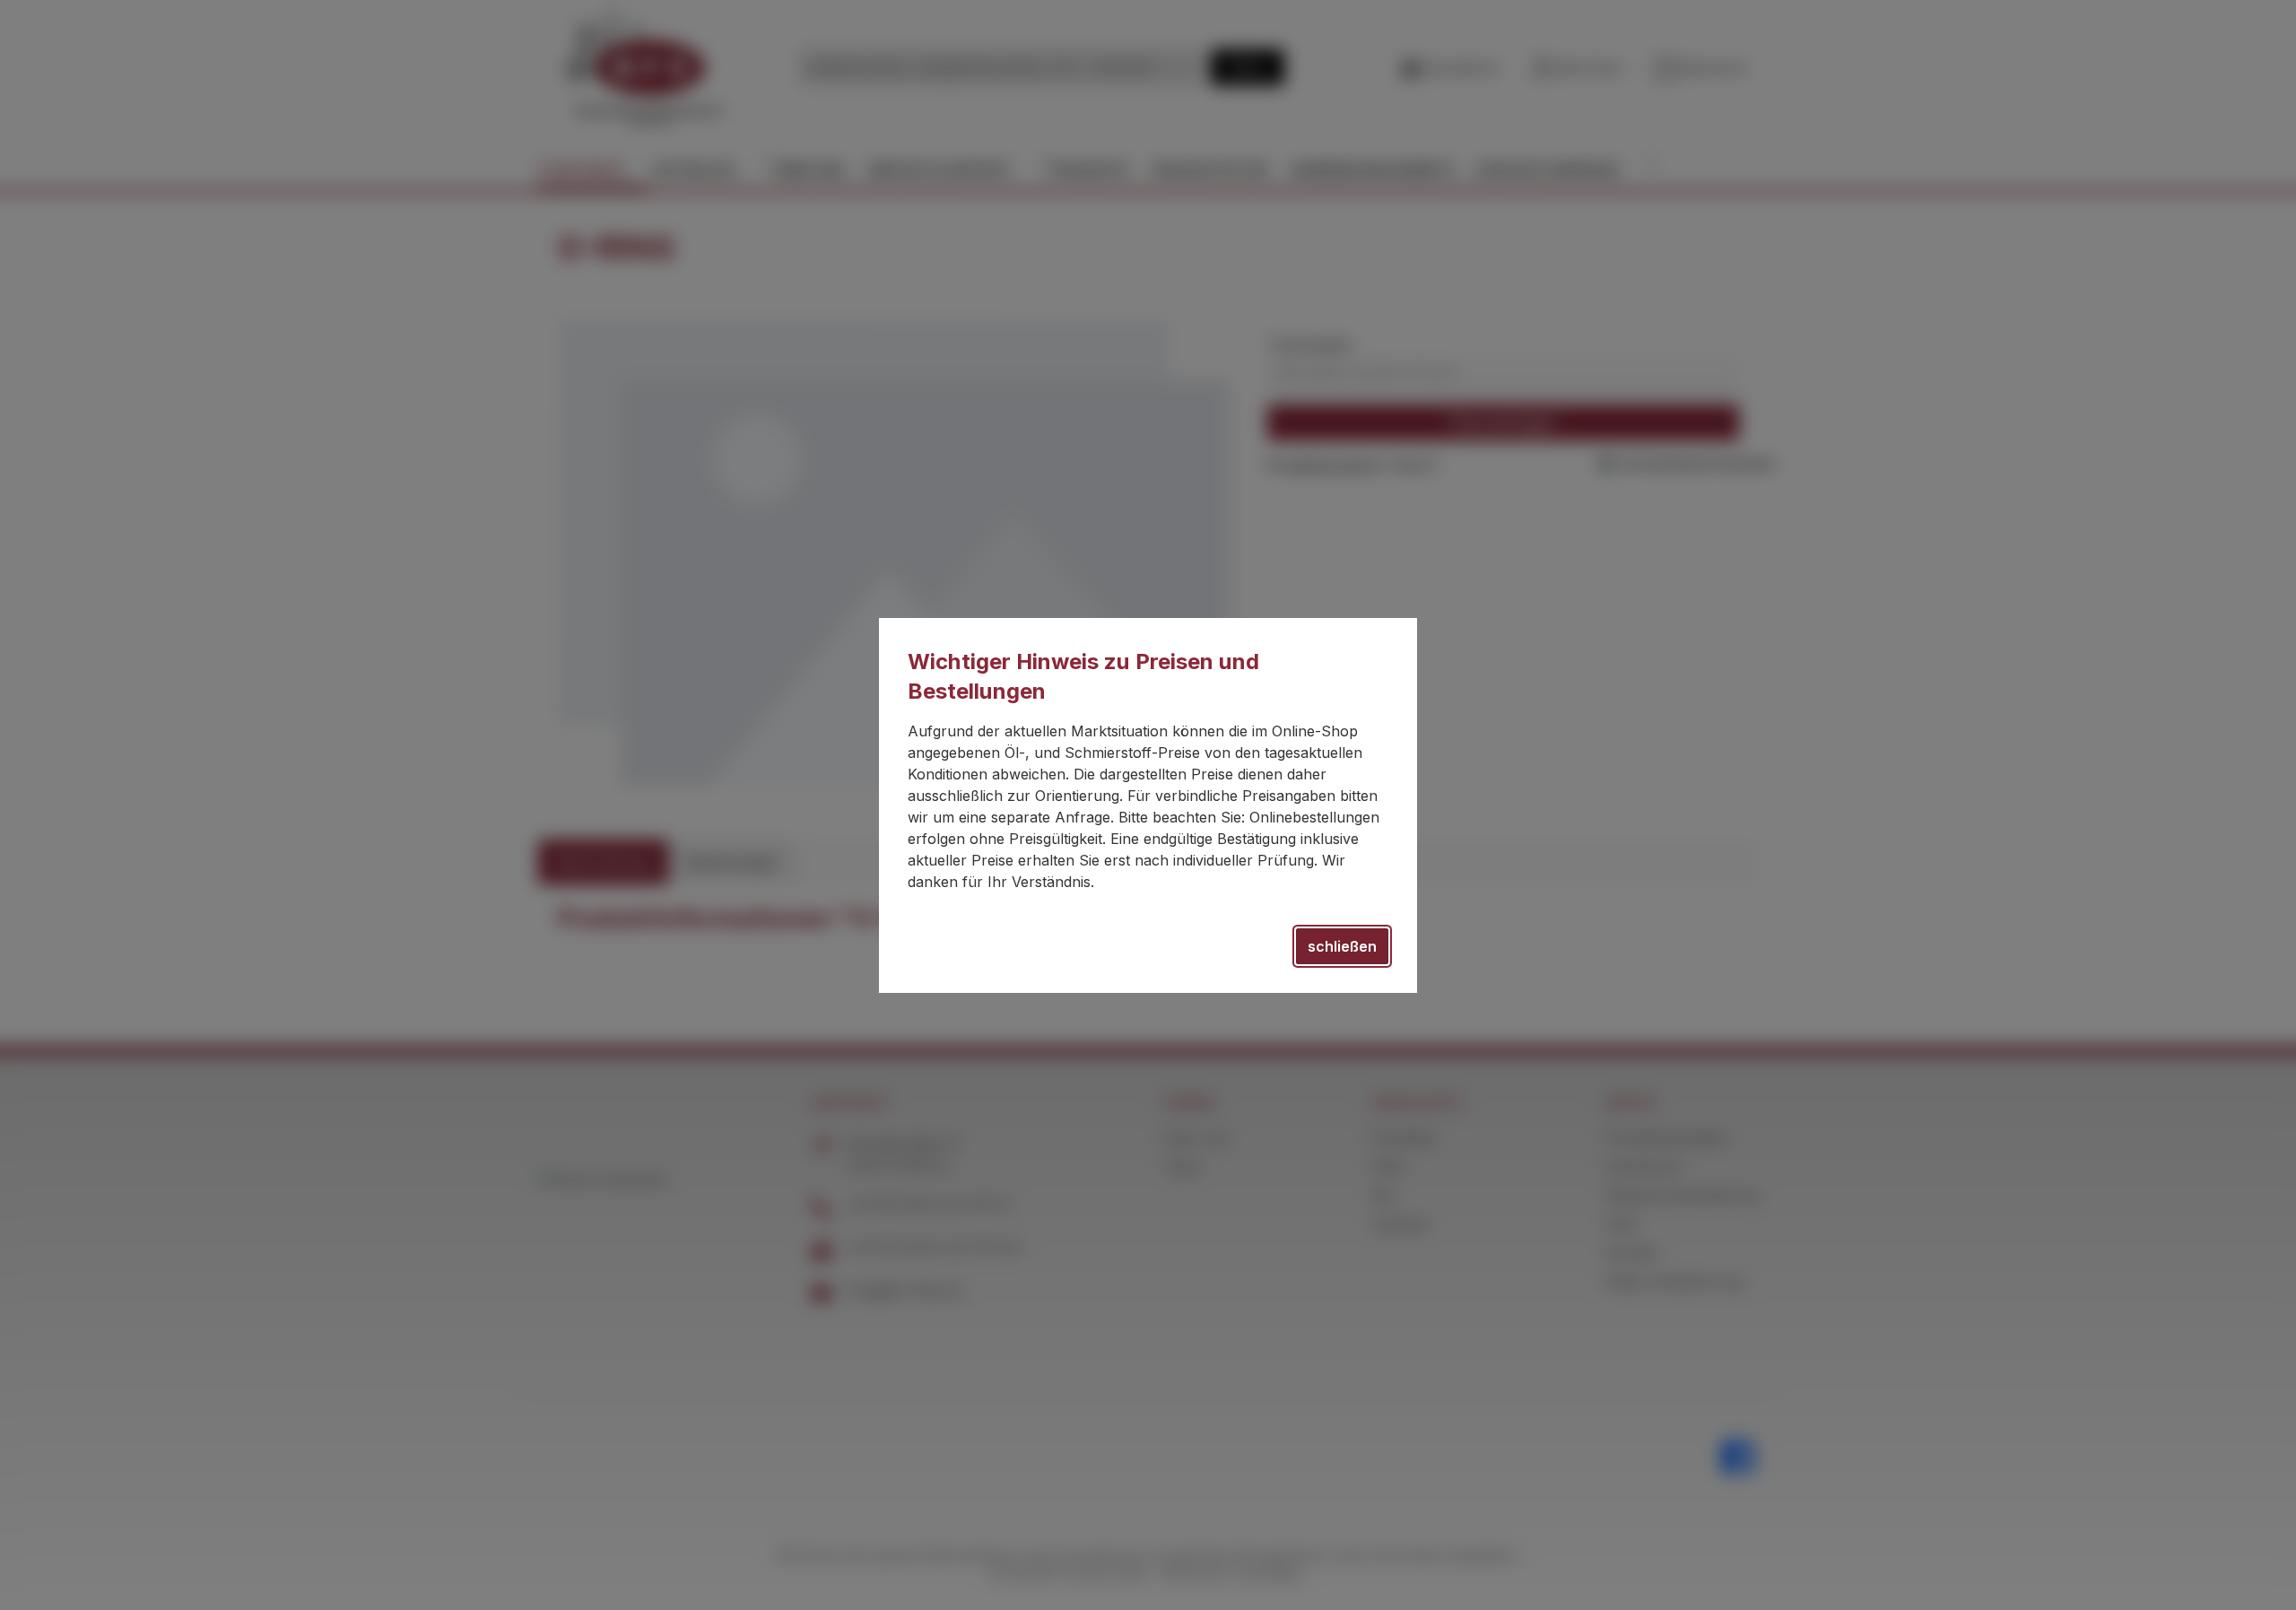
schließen (1342, 946)
